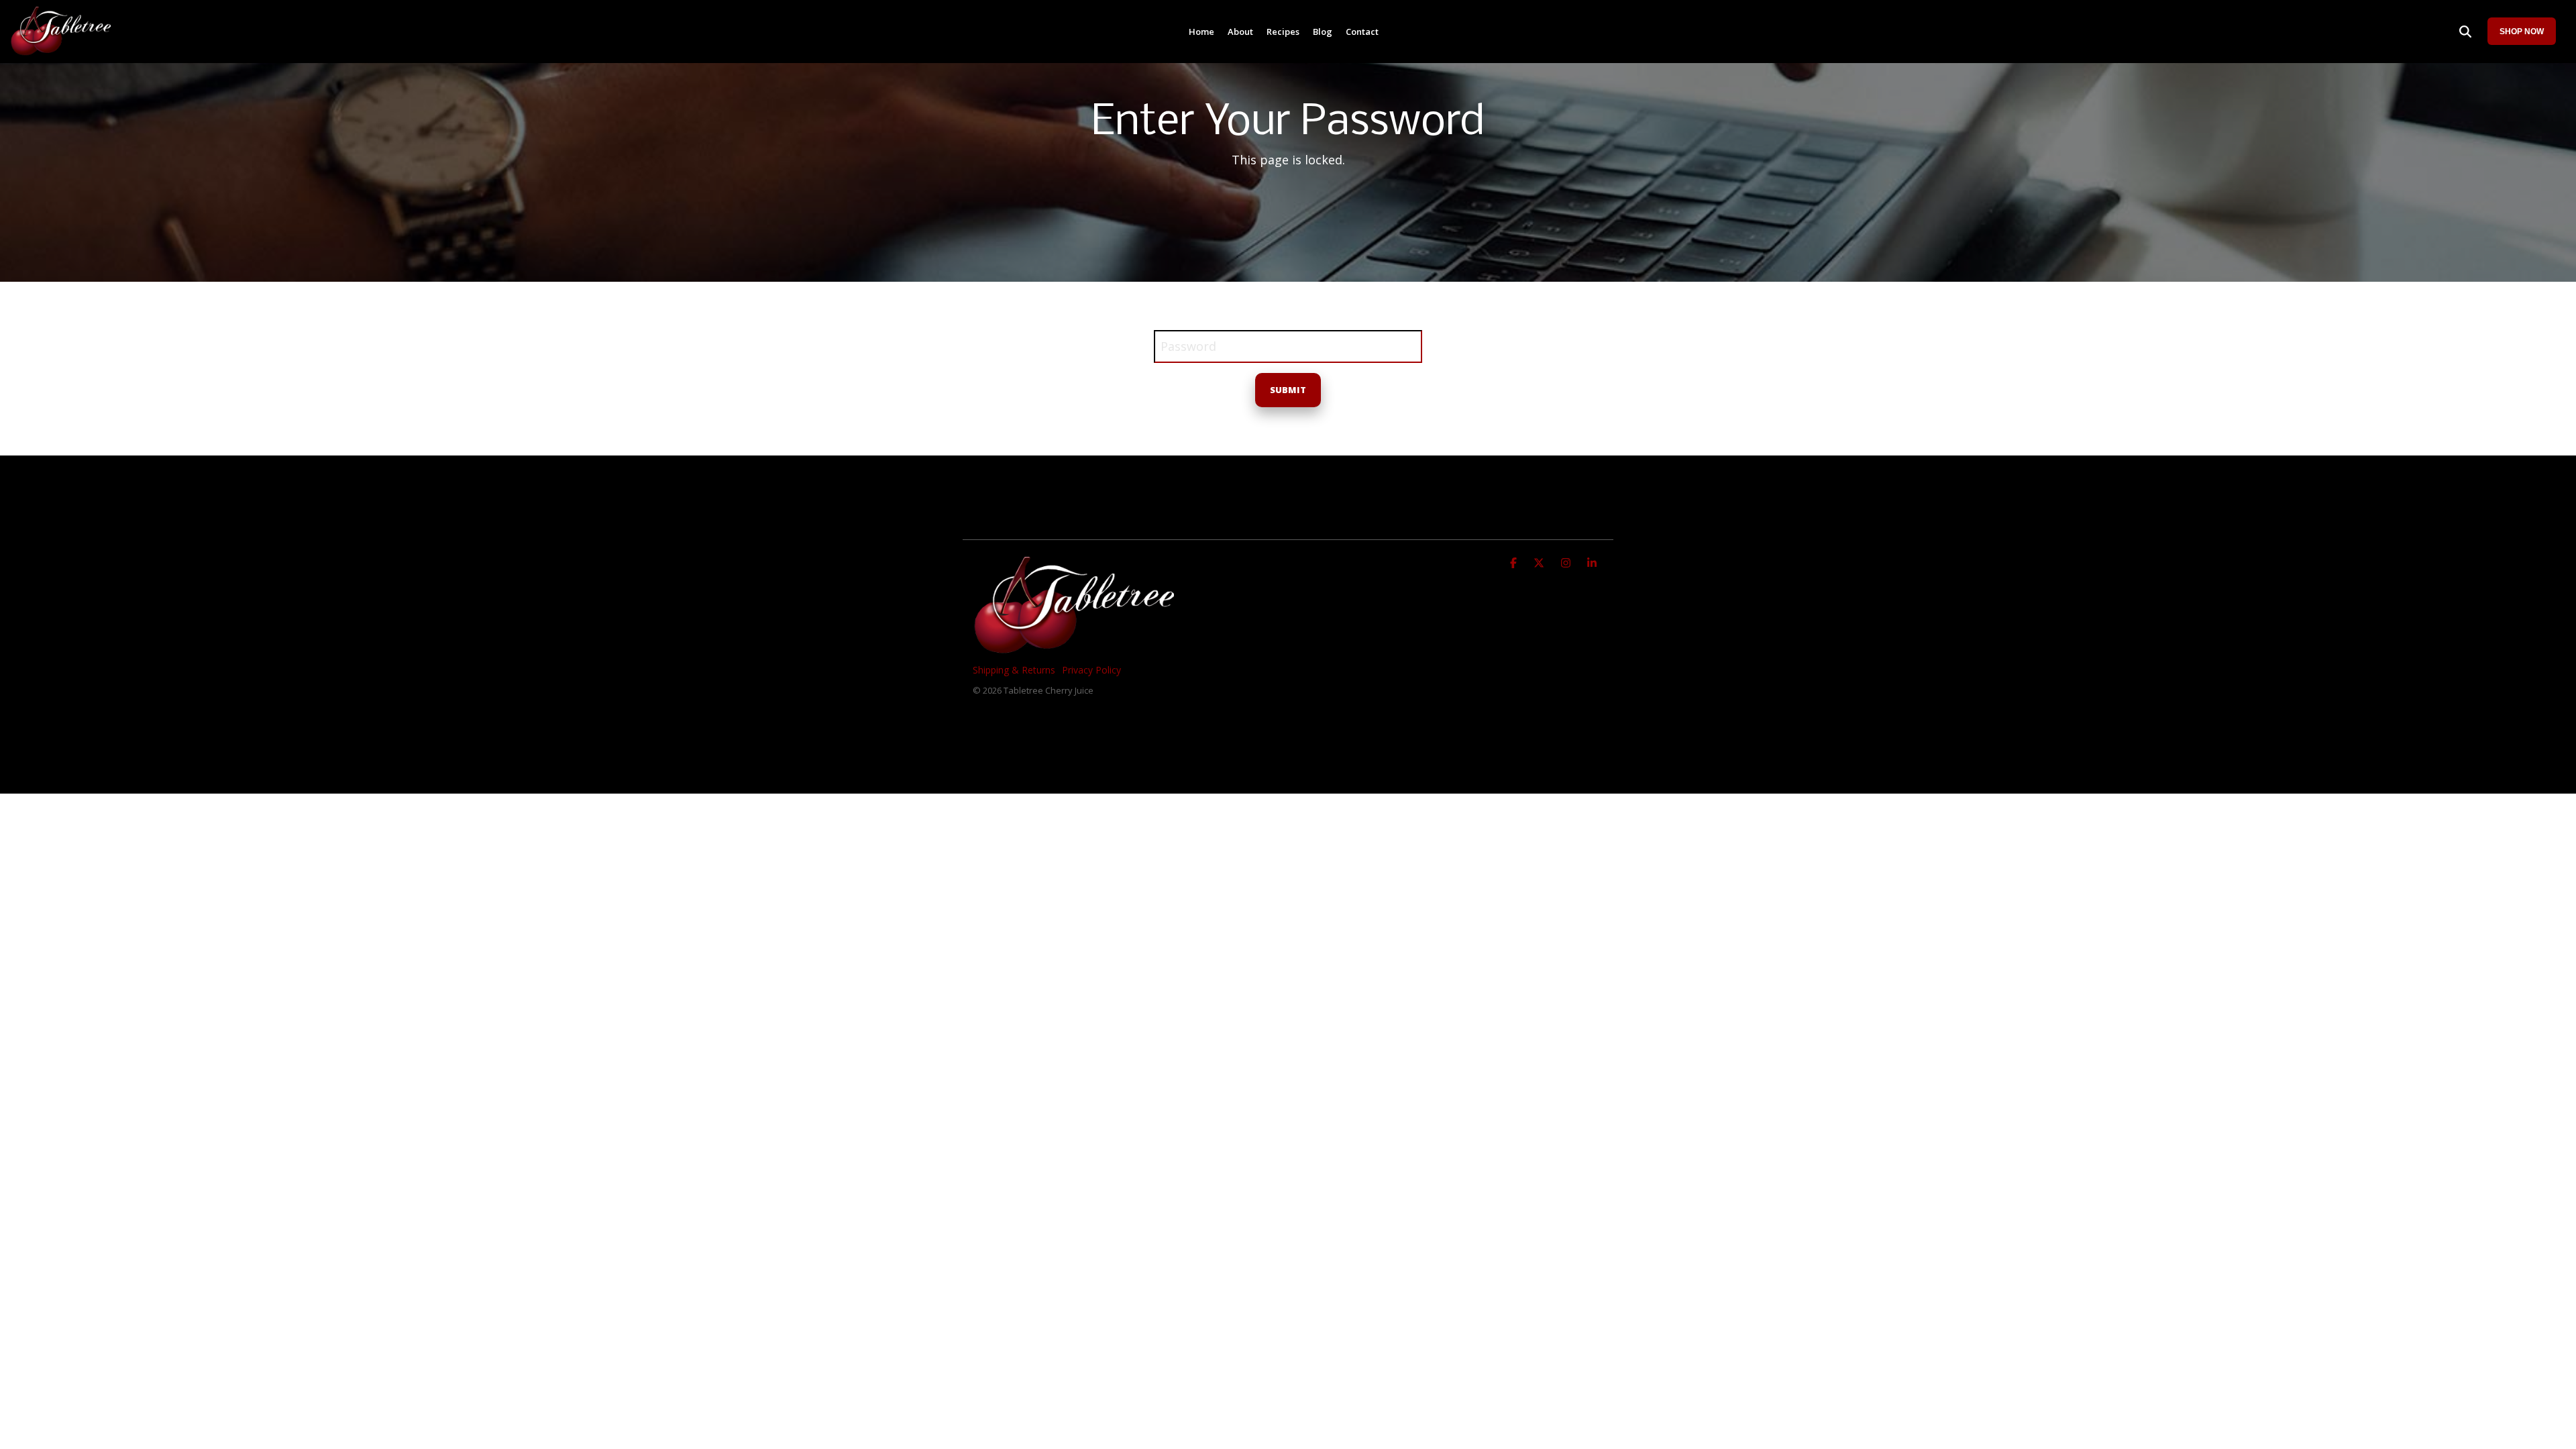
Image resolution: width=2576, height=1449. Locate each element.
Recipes (1283, 32)
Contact (1362, 32)
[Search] (2465, 31)
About (1240, 32)
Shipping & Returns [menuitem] (1014, 670)
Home (1201, 32)
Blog (1323, 32)
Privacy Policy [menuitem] (1091, 670)
